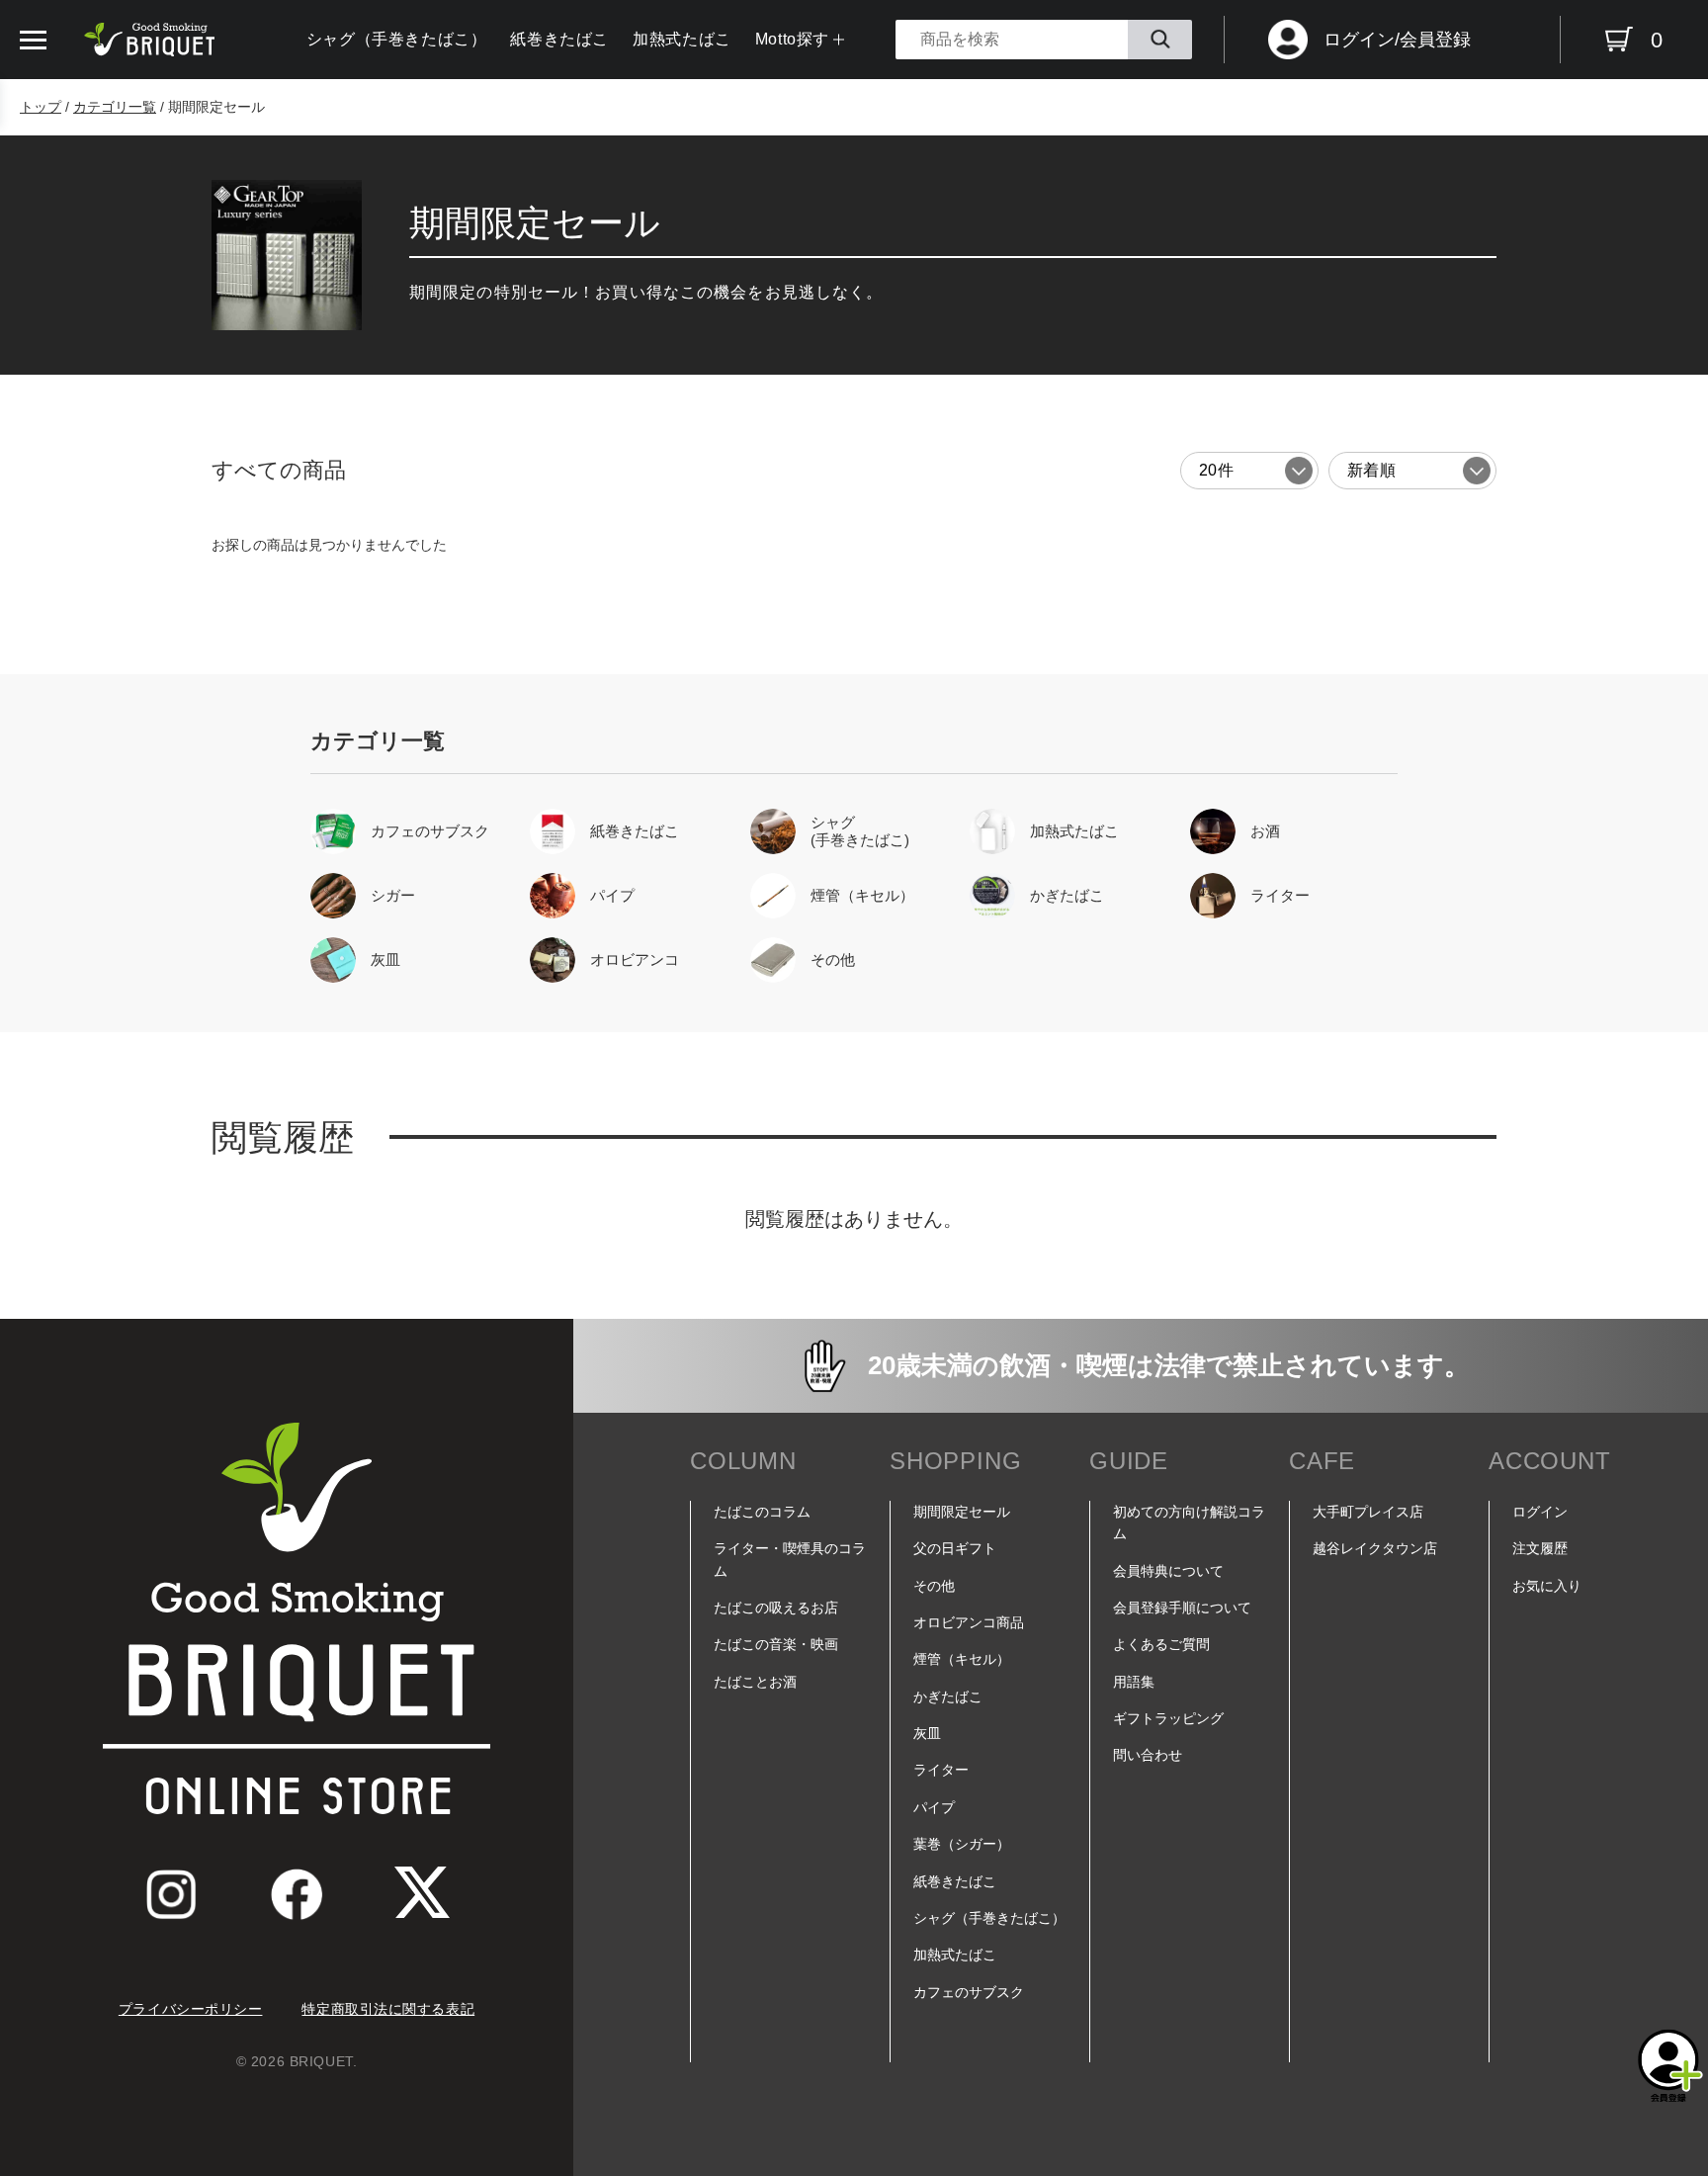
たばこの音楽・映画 (776, 1644)
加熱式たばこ (682, 39)
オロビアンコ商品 (969, 1622)
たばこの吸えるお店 (776, 1608)
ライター (941, 1770)
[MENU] (33, 40)
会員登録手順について (1182, 1608)
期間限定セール (962, 1512)
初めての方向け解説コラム (1189, 1523)
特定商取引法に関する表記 (388, 2009)
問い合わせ (1148, 1755)
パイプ (934, 1807)
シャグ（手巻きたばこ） (397, 39)
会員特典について (1168, 1571)
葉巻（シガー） (962, 1844)
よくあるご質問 (1161, 1644)
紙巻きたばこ (559, 39)
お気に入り (1547, 1586)
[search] (1160, 40)
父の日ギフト (955, 1548)
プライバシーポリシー (191, 2009)
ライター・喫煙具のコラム (790, 1559)
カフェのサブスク (969, 1992)
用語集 (1134, 1682)
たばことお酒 (755, 1682)
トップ (41, 107)
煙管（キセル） (962, 1659)
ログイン (1540, 1512)
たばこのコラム (762, 1512)
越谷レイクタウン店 (1375, 1548)
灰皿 (927, 1733)
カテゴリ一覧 (115, 107)
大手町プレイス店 (1368, 1512)
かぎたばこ (948, 1697)
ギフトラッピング (1168, 1718)
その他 (934, 1586)
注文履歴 (1540, 1548)
